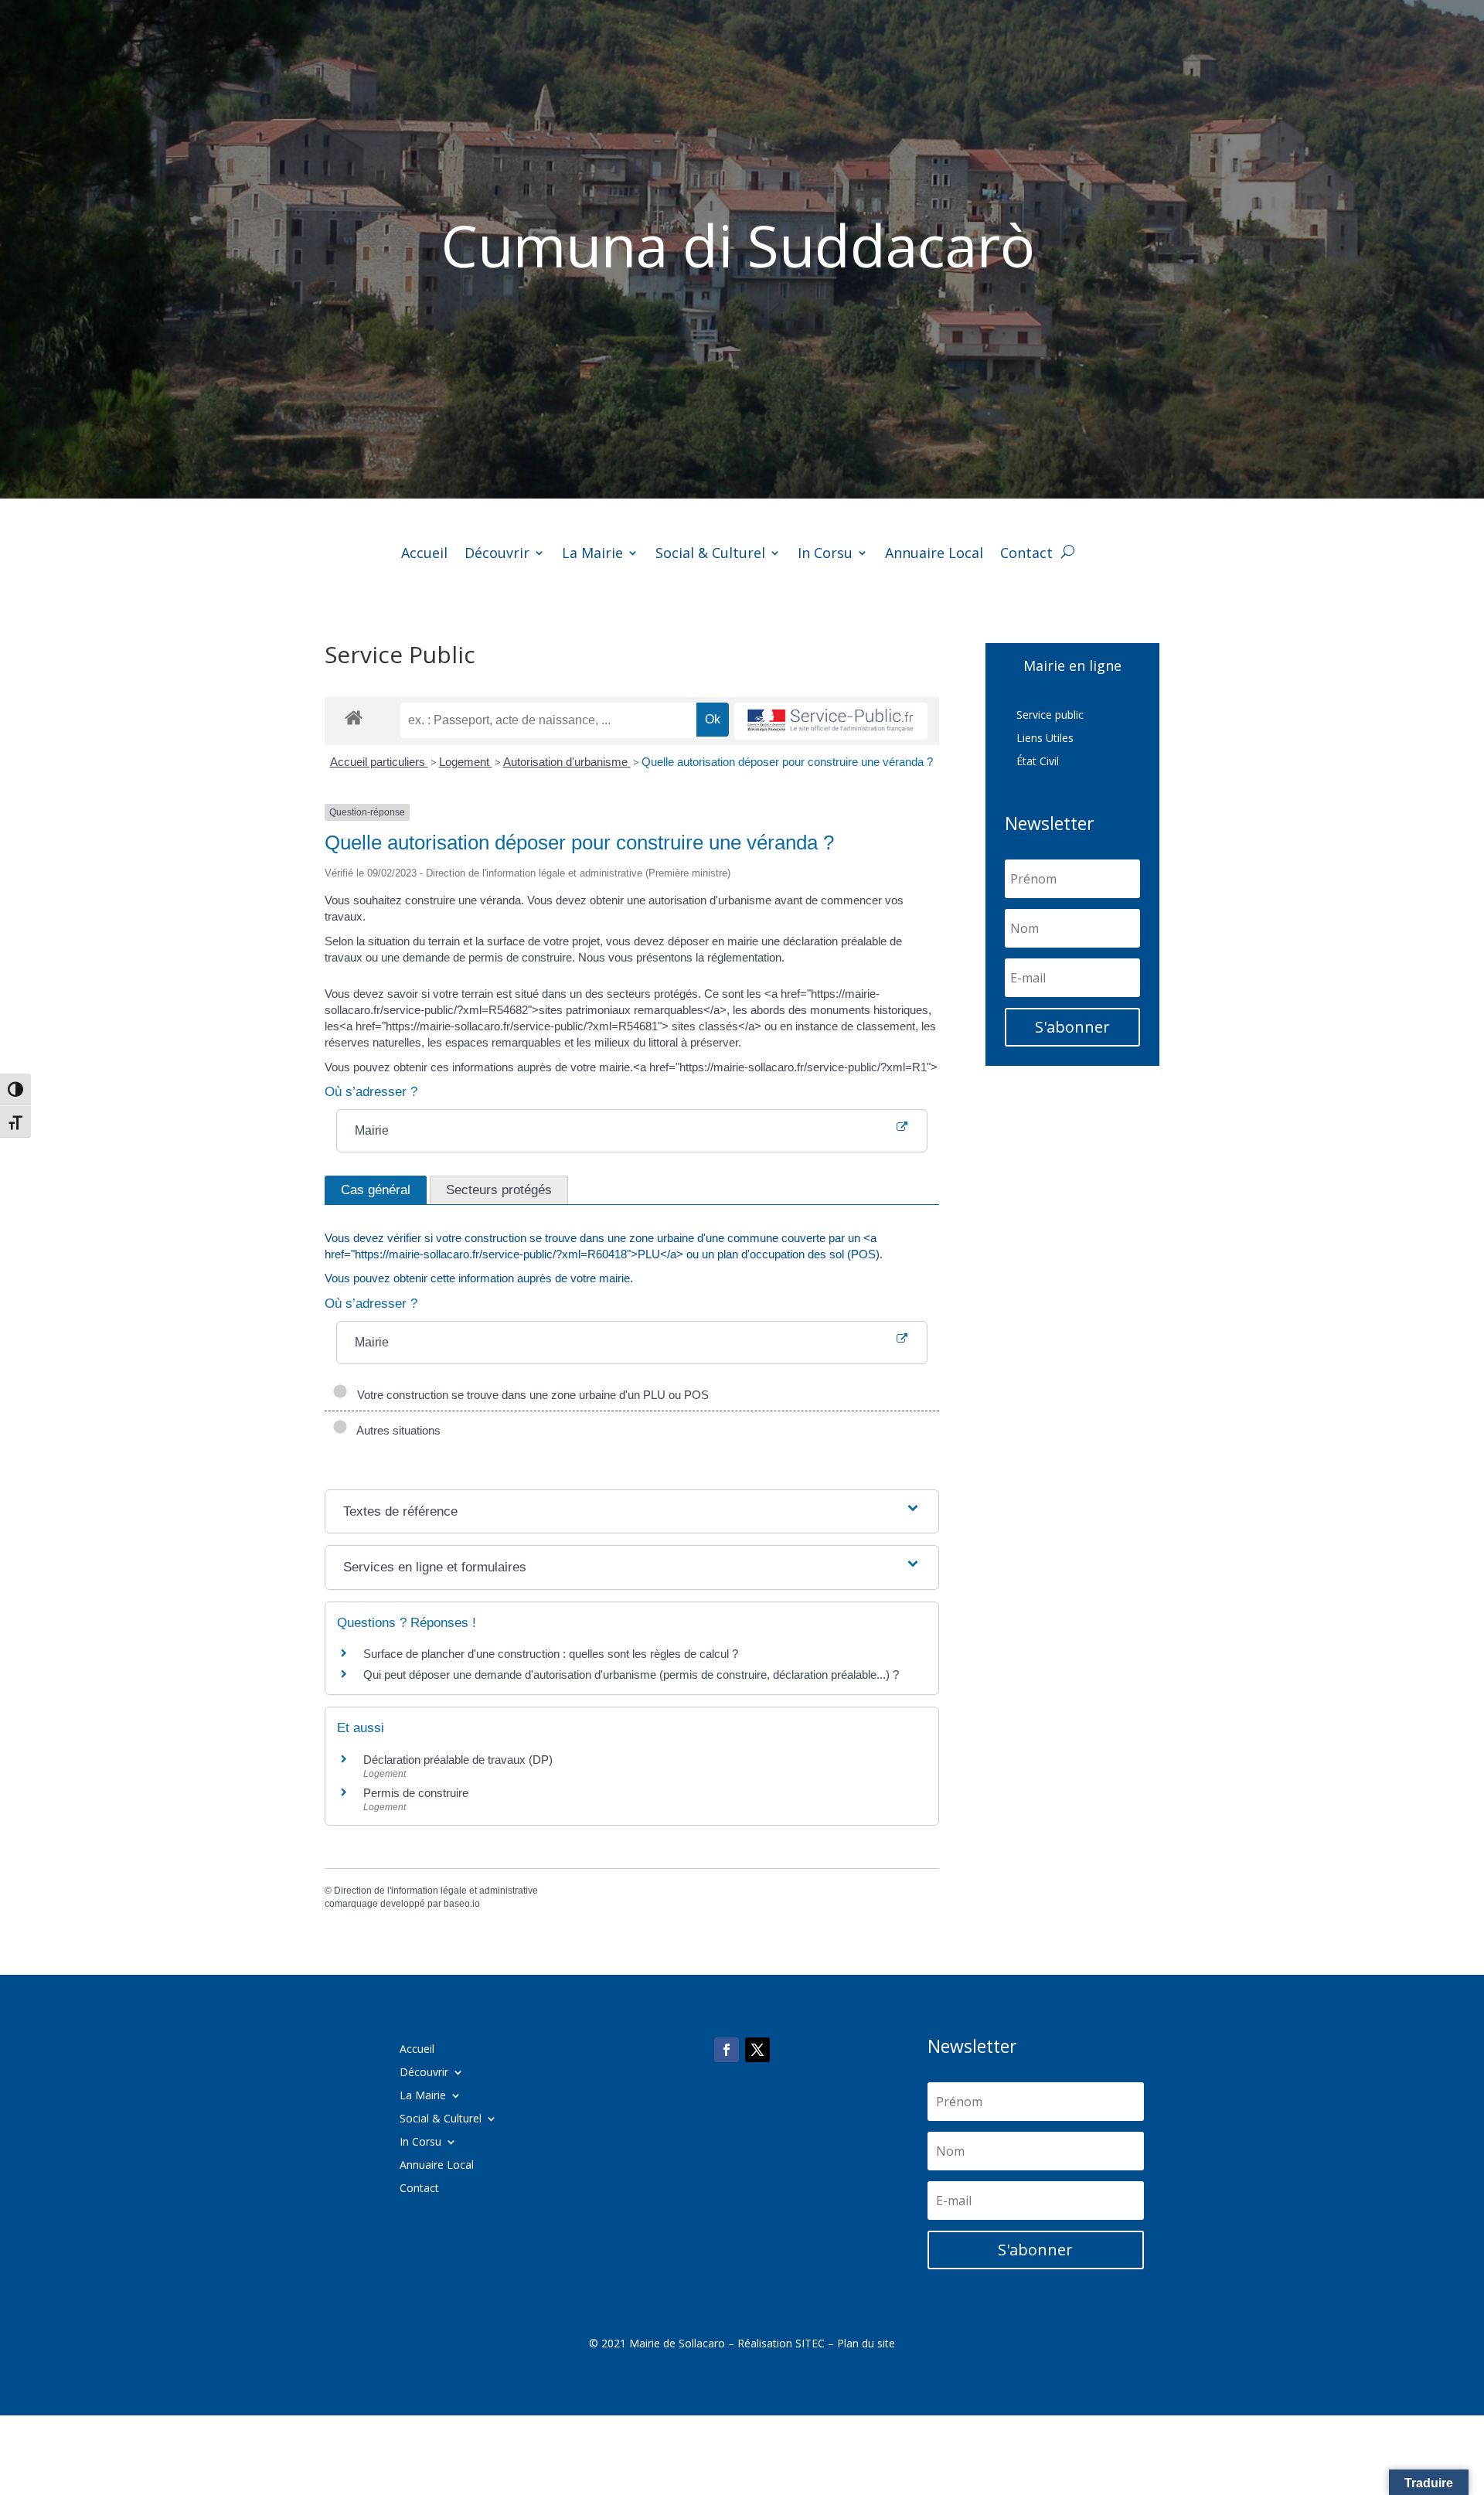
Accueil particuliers (379, 762)
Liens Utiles (1045, 739)
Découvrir (497, 555)
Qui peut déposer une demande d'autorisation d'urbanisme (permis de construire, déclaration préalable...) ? (631, 1675)
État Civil (1038, 762)
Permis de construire (416, 1793)
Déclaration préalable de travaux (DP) (458, 1760)
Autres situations (396, 1430)
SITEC (810, 2343)
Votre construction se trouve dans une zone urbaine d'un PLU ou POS (530, 1395)
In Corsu (825, 555)
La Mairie (592, 555)
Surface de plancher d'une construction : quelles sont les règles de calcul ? (551, 1654)
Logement (466, 762)
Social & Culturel (710, 555)
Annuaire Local (934, 555)
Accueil (424, 555)
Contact (1026, 555)
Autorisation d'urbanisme (567, 762)
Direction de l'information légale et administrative (436, 1891)
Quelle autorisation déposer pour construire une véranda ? (787, 762)
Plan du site (866, 2343)
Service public (1050, 716)
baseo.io (462, 1904)
